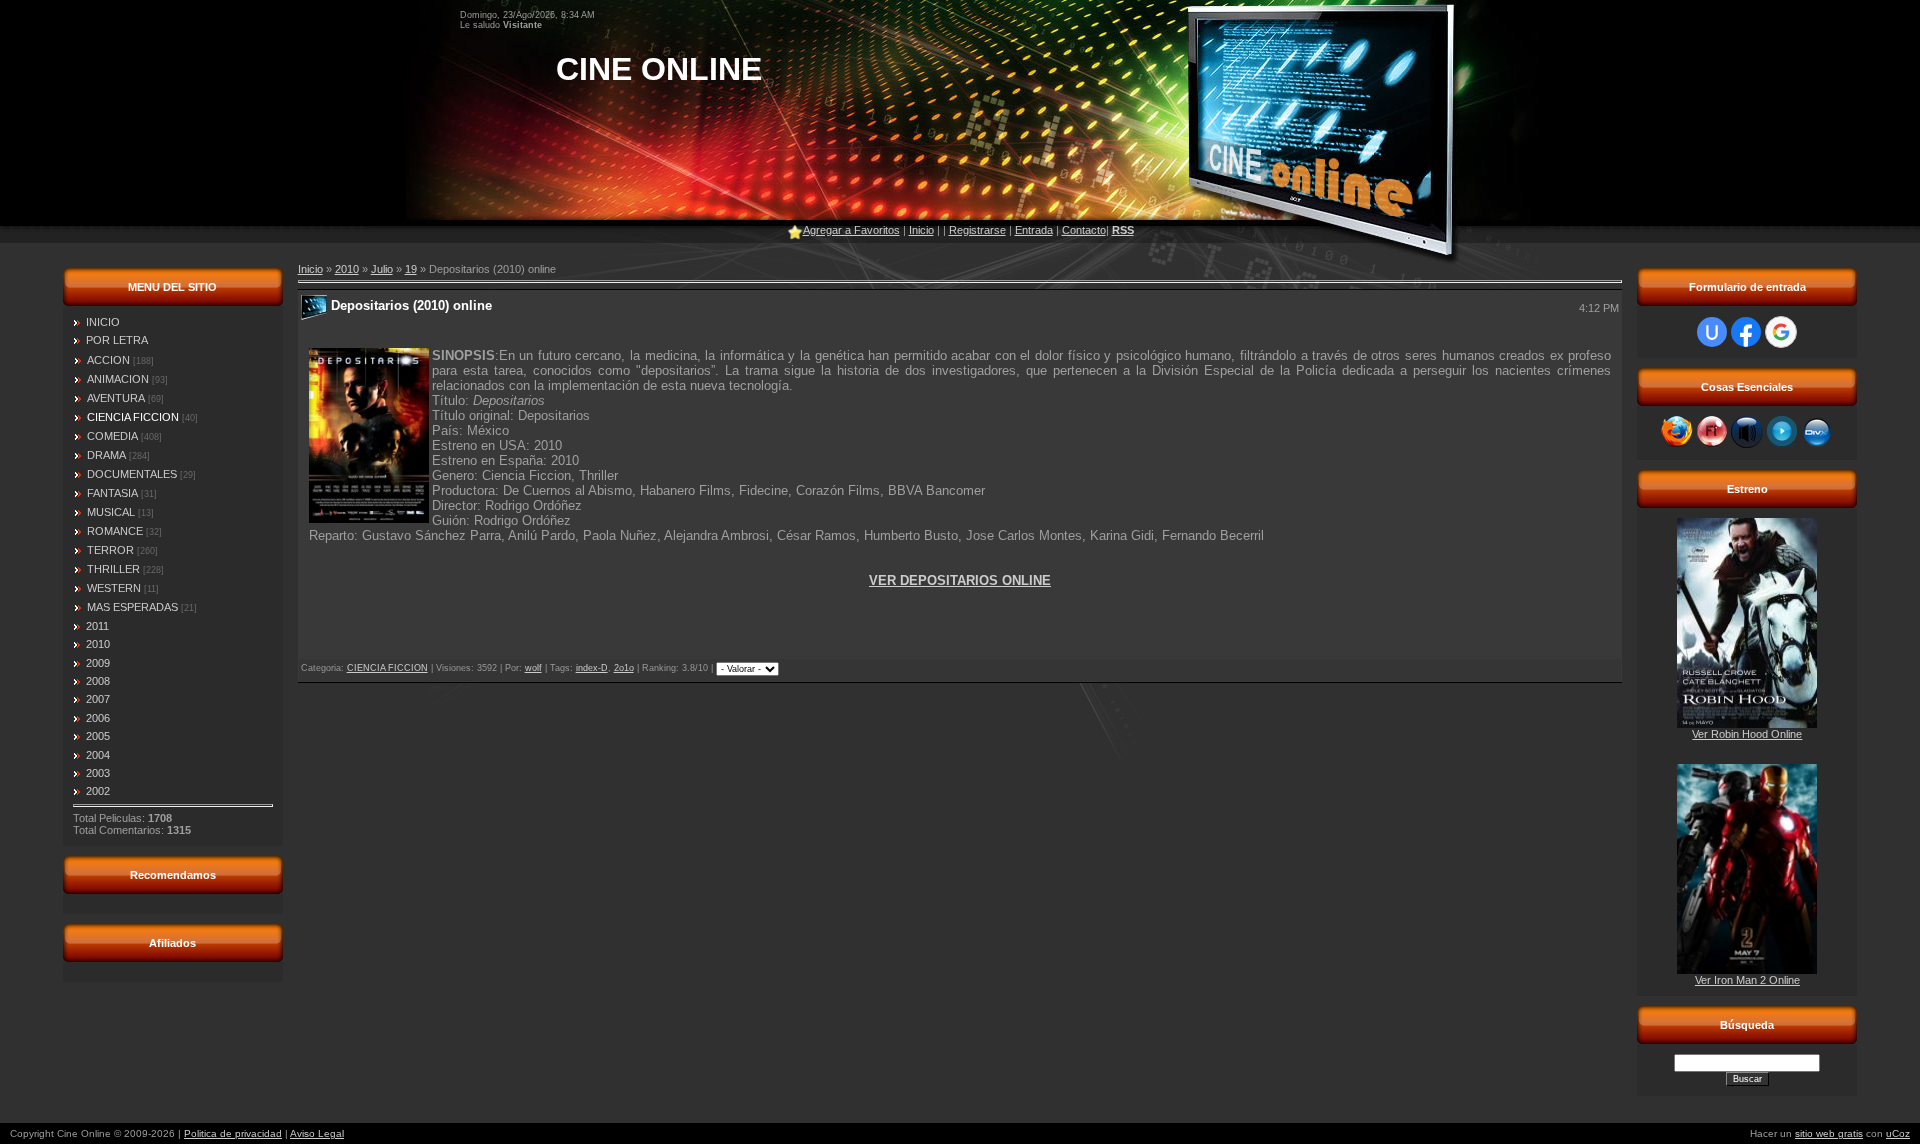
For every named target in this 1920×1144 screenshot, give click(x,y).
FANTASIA (112, 493)
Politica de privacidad (233, 1133)
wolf (533, 668)
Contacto (1084, 230)
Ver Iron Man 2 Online (1747, 980)
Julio (382, 269)
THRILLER (113, 569)
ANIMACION (118, 379)
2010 (347, 269)
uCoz (1898, 1133)
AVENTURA (116, 398)
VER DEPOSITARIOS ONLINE (960, 580)
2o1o (624, 668)
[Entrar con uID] (1712, 332)
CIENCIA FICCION (133, 417)
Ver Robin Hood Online (1747, 734)
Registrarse (977, 230)
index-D (592, 668)
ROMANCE (115, 531)
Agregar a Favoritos (851, 230)
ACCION (108, 360)
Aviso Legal (317, 1133)
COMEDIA (112, 436)
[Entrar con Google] (1781, 332)
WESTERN (114, 588)
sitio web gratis (1829, 1133)
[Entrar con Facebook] (1746, 332)
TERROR (110, 550)
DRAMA (106, 455)
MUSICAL (111, 512)
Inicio (921, 230)
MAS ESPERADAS (132, 607)
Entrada (1034, 230)
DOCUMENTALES (132, 474)
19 (411, 269)
